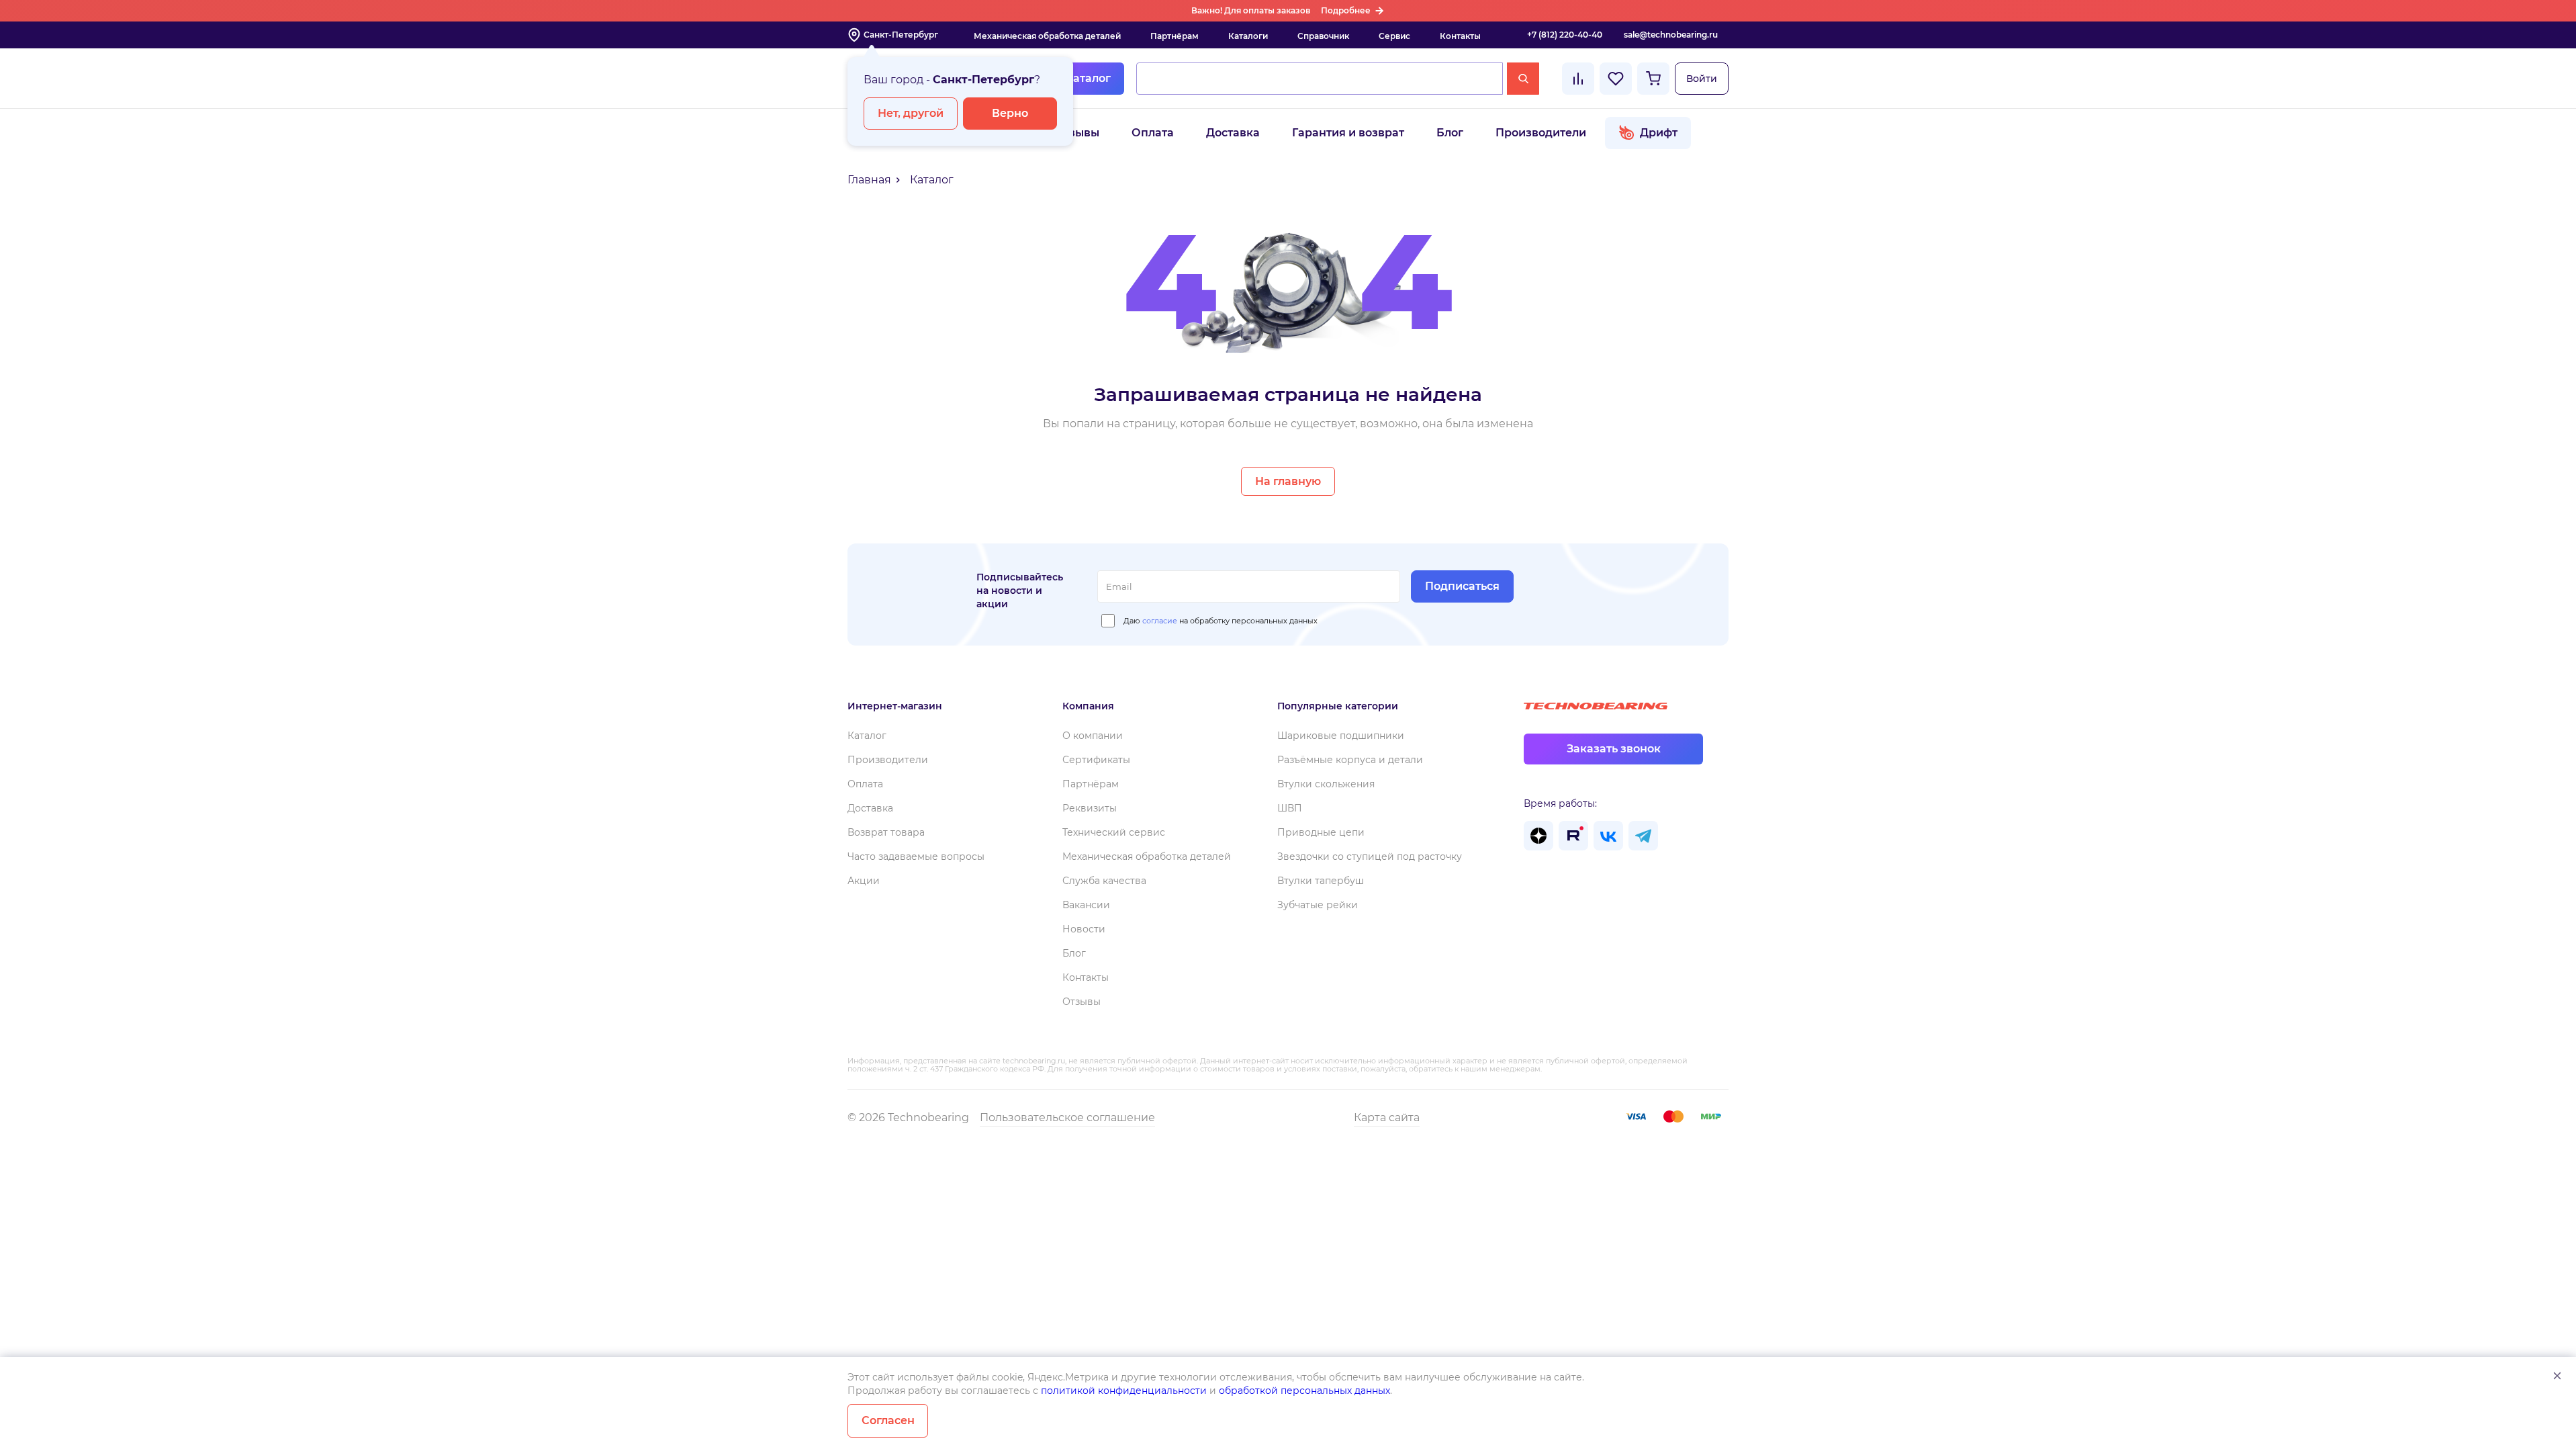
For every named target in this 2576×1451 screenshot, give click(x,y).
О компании (1093, 736)
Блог (1450, 133)
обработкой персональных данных (1304, 1391)
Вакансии (1086, 905)
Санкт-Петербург (901, 35)
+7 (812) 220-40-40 (1565, 35)
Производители (1541, 133)
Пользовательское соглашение (1067, 1117)
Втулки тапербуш (1321, 881)
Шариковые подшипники (1341, 736)
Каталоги (1248, 36)
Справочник (1323, 36)
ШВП (1290, 808)
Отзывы (1077, 133)
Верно (1010, 113)
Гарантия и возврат (1348, 133)
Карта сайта (1387, 1117)
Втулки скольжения (1326, 784)
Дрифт (1659, 133)
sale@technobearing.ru (1671, 35)
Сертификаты (1096, 760)
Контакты (1460, 36)
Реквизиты (1090, 808)
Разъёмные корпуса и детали (1350, 760)
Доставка (1233, 133)
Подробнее (1346, 10)
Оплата (1153, 133)
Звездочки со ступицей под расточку (1370, 856)
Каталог (1088, 78)
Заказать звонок (1614, 749)
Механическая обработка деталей (1047, 36)
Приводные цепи (1321, 832)
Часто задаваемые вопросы (916, 856)
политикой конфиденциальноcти (1124, 1391)
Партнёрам (1175, 36)
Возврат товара (886, 832)
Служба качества (1104, 881)
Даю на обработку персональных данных (1221, 621)
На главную (1288, 481)
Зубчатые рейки (1318, 905)
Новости (1084, 929)
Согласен (888, 1420)
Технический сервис (1114, 832)
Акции (864, 881)
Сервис (1394, 36)
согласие (1160, 621)
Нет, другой (911, 113)
